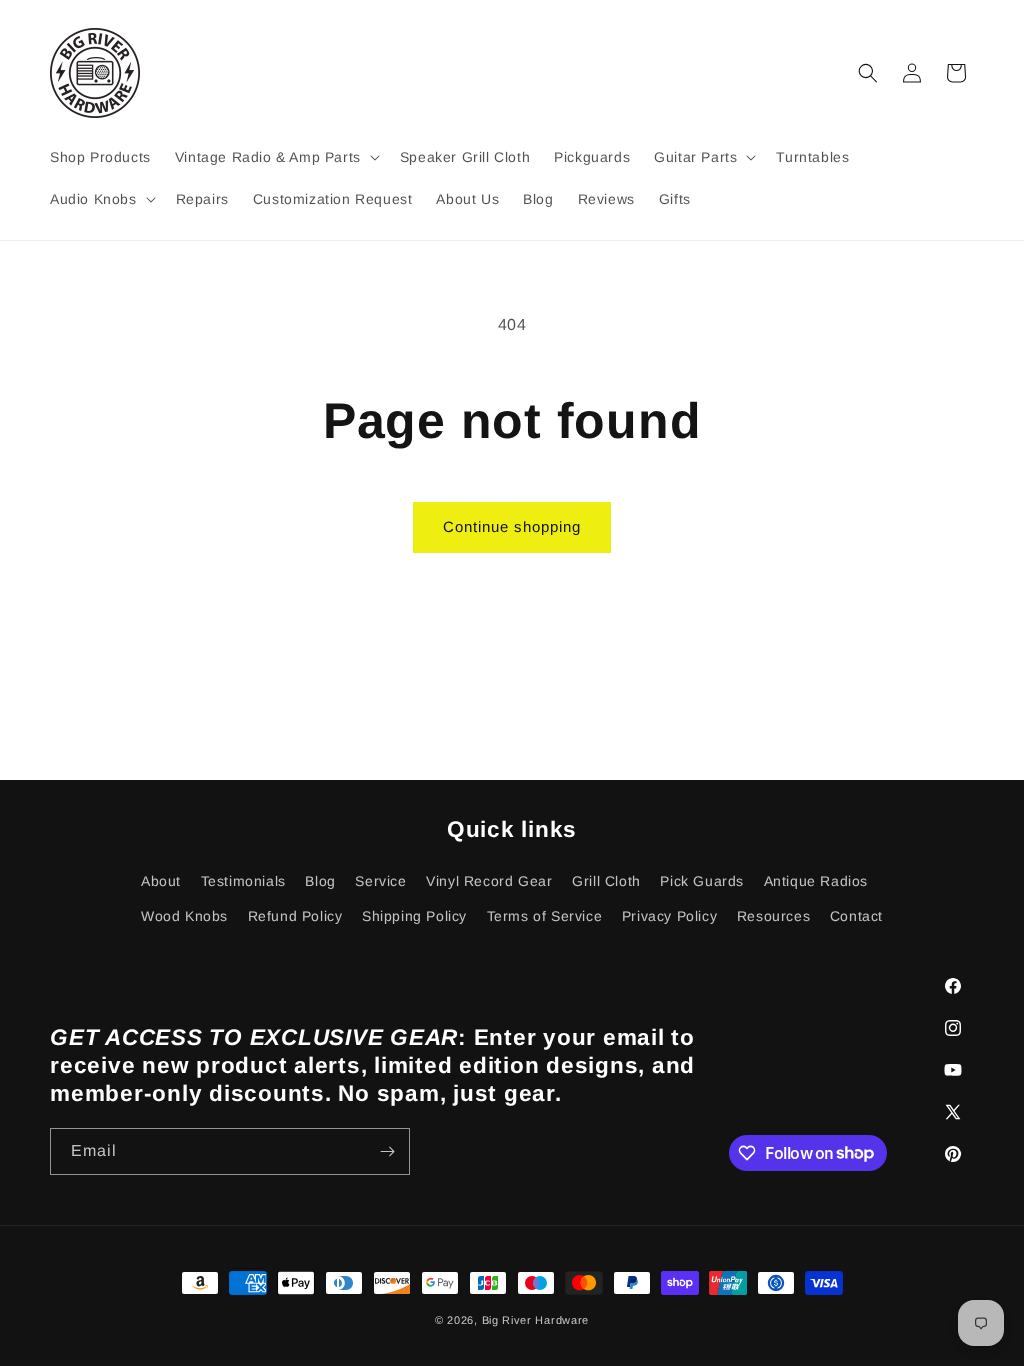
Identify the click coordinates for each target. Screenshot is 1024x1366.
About (161, 881)
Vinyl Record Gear (489, 881)
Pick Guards (702, 881)
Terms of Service (545, 916)
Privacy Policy (669, 916)
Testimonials (243, 881)
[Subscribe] (387, 1151)
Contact (856, 916)
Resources (773, 916)
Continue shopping (512, 526)
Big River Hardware (536, 1320)
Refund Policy (295, 916)
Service (380, 881)
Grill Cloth (606, 881)
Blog (320, 881)
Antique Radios (816, 881)
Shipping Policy (414, 916)
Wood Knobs (184, 916)
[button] (275, 157)
